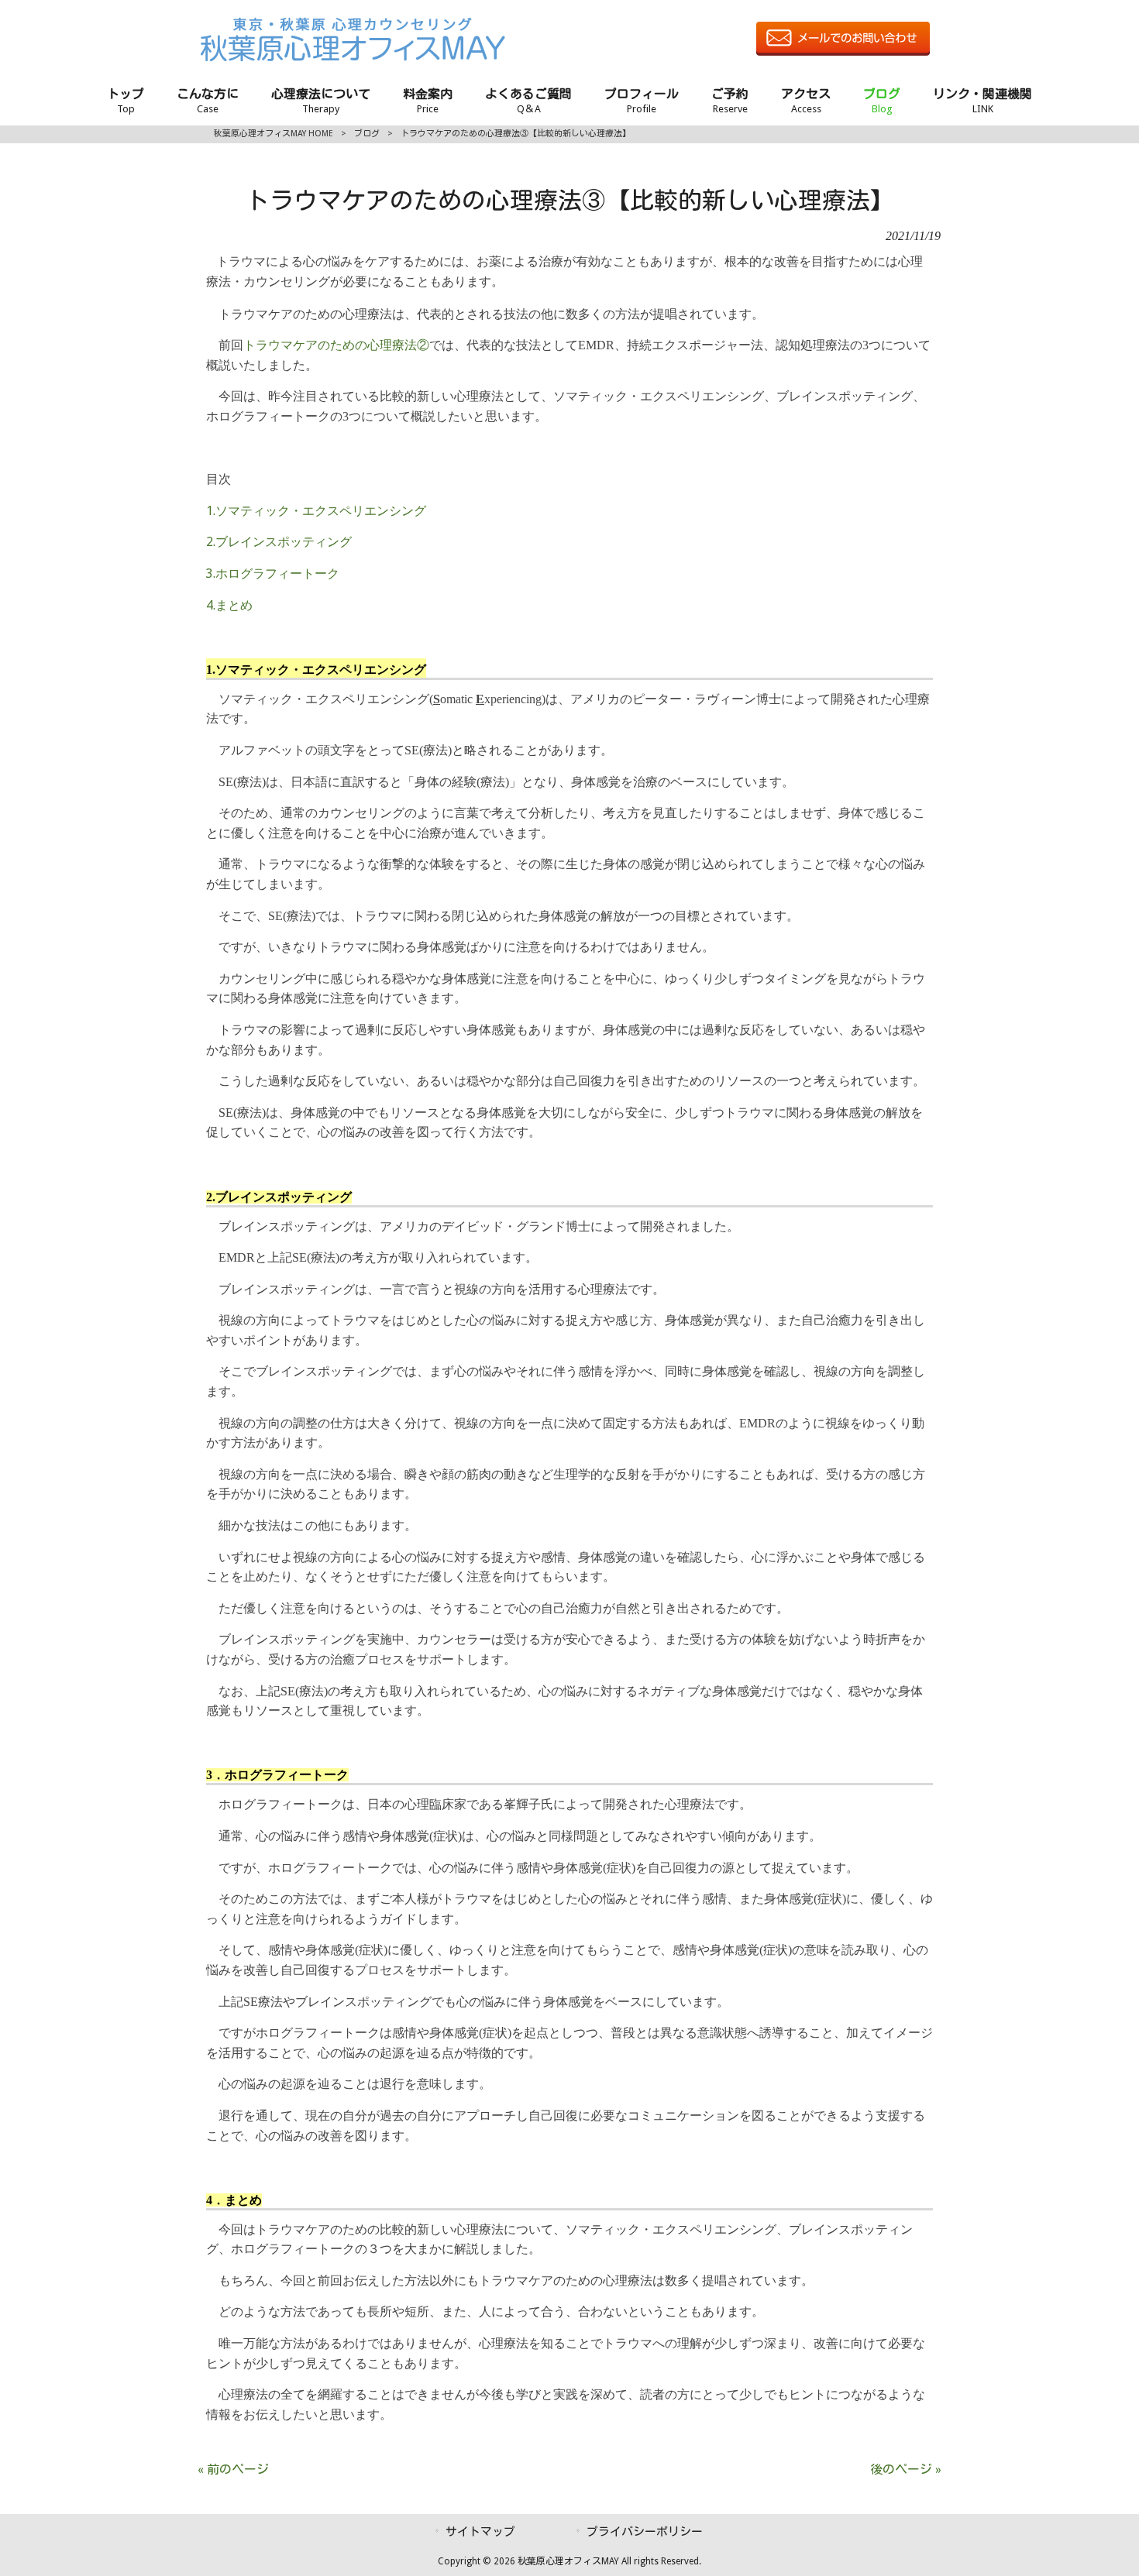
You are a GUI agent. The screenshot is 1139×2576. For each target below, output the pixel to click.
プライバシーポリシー (645, 2532)
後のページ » (906, 2470)
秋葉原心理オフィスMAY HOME (274, 134)
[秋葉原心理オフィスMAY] (353, 58)
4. (229, 605)
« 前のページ (233, 2470)
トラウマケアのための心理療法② (336, 345)
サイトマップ (480, 2532)
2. (279, 542)
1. (316, 511)
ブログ (367, 134)
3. (273, 574)
